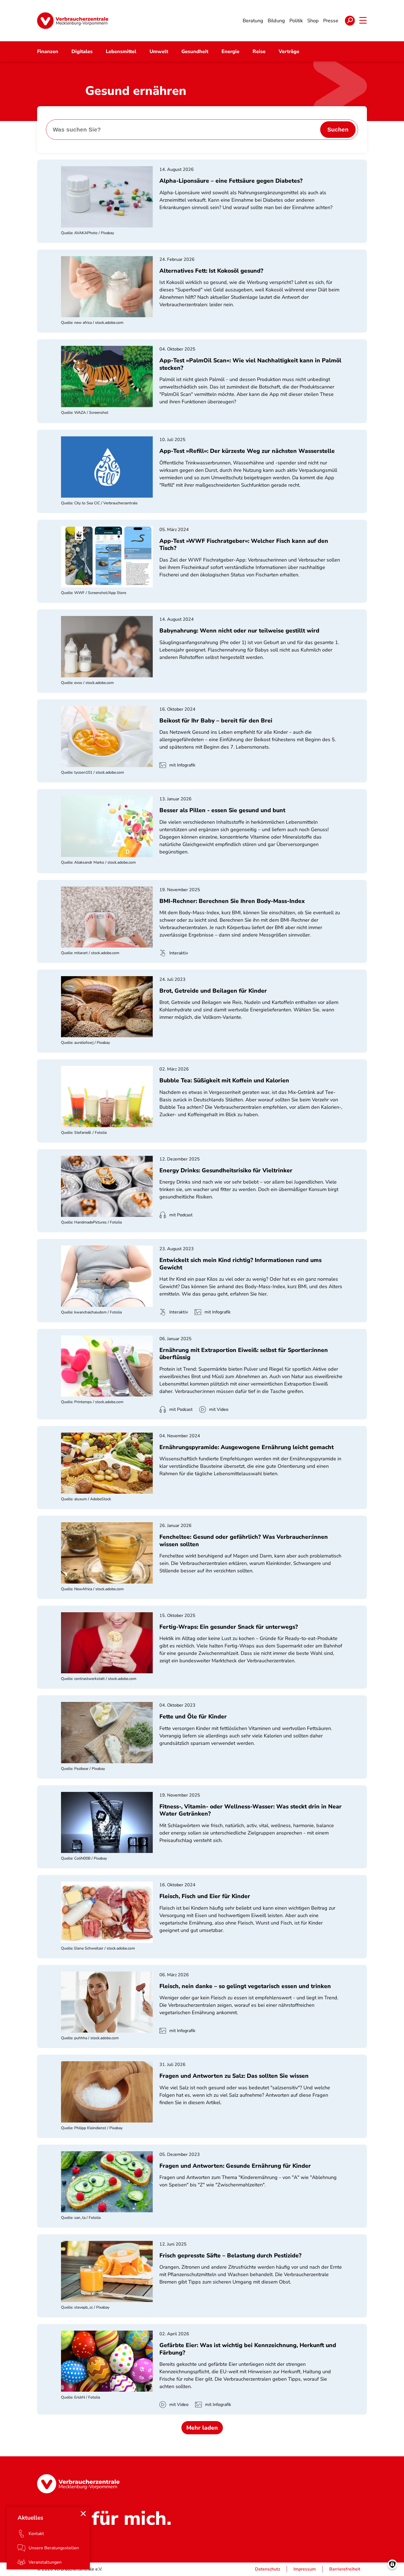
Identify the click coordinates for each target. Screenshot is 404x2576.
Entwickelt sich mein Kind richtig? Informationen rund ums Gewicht (240, 1264)
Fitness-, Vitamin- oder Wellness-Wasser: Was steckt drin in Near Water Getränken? (251, 1810)
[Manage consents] (392, 2564)
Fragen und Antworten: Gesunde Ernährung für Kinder (235, 2166)
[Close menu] (83, 2514)
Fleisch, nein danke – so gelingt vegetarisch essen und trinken (245, 1986)
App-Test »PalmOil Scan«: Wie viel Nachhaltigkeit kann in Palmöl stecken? (250, 364)
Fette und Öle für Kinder (193, 1717)
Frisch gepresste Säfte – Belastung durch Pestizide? (230, 2255)
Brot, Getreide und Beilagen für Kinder (213, 991)
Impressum (305, 2569)
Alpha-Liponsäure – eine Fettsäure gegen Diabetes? (231, 181)
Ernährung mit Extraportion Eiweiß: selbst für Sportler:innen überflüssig (244, 1354)
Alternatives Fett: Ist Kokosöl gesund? (211, 271)
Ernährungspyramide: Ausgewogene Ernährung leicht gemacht (247, 1447)
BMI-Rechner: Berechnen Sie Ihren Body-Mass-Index (232, 901)
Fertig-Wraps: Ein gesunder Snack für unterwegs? (229, 1627)
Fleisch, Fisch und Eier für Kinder (205, 1896)
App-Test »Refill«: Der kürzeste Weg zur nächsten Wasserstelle (247, 451)
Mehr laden (202, 2428)
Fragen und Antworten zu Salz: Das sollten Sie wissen (234, 2076)
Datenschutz (268, 2569)
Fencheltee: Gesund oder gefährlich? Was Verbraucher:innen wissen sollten (244, 1540)
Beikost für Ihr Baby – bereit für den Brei (216, 721)
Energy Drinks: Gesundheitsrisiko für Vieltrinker (226, 1170)
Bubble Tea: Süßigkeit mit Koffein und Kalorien (224, 1080)
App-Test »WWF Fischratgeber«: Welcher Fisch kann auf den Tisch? (244, 544)
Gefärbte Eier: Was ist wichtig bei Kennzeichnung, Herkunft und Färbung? (248, 2349)
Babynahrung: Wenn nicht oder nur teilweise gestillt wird (239, 631)
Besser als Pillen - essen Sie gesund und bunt (222, 810)
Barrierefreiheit (345, 2569)
